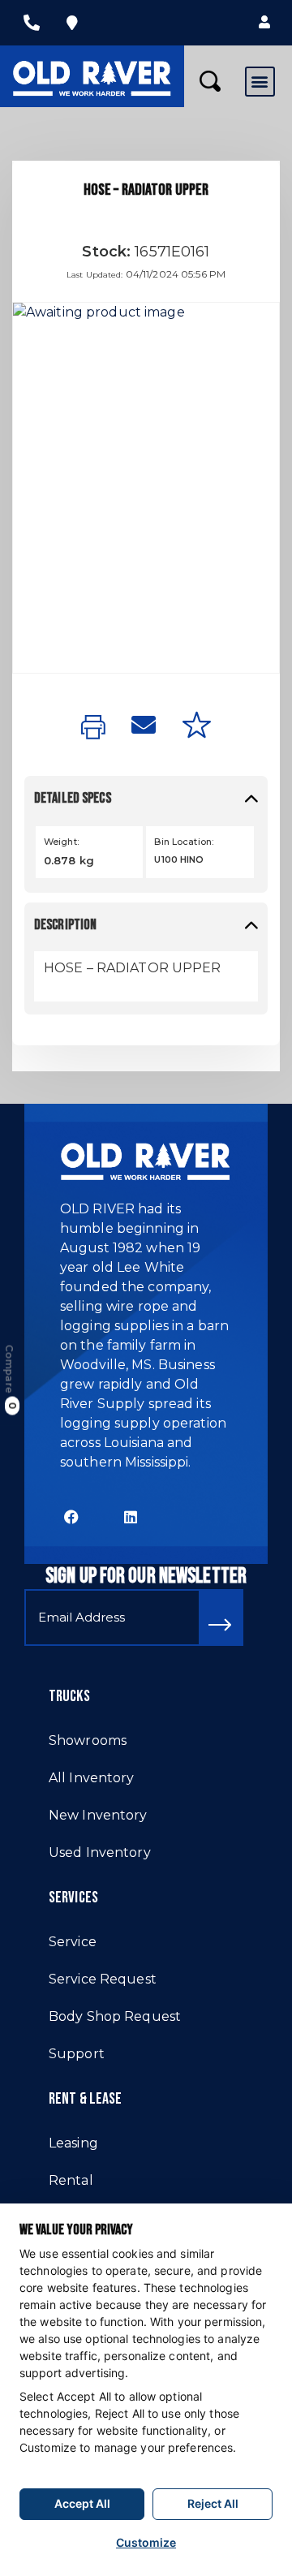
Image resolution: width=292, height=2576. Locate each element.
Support (77, 2054)
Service (73, 1942)
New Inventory (98, 1815)
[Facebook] (72, 1516)
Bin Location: (184, 842)
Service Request (103, 1979)
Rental (71, 2180)
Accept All (82, 2503)
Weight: (61, 842)
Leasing (73, 2143)
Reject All (213, 2503)
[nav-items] (32, 23)
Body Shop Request (115, 2016)
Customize (146, 2542)
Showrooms (88, 1740)
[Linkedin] (131, 1516)
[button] (264, 23)
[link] (93, 728)
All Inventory (92, 1778)
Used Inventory (100, 1852)
